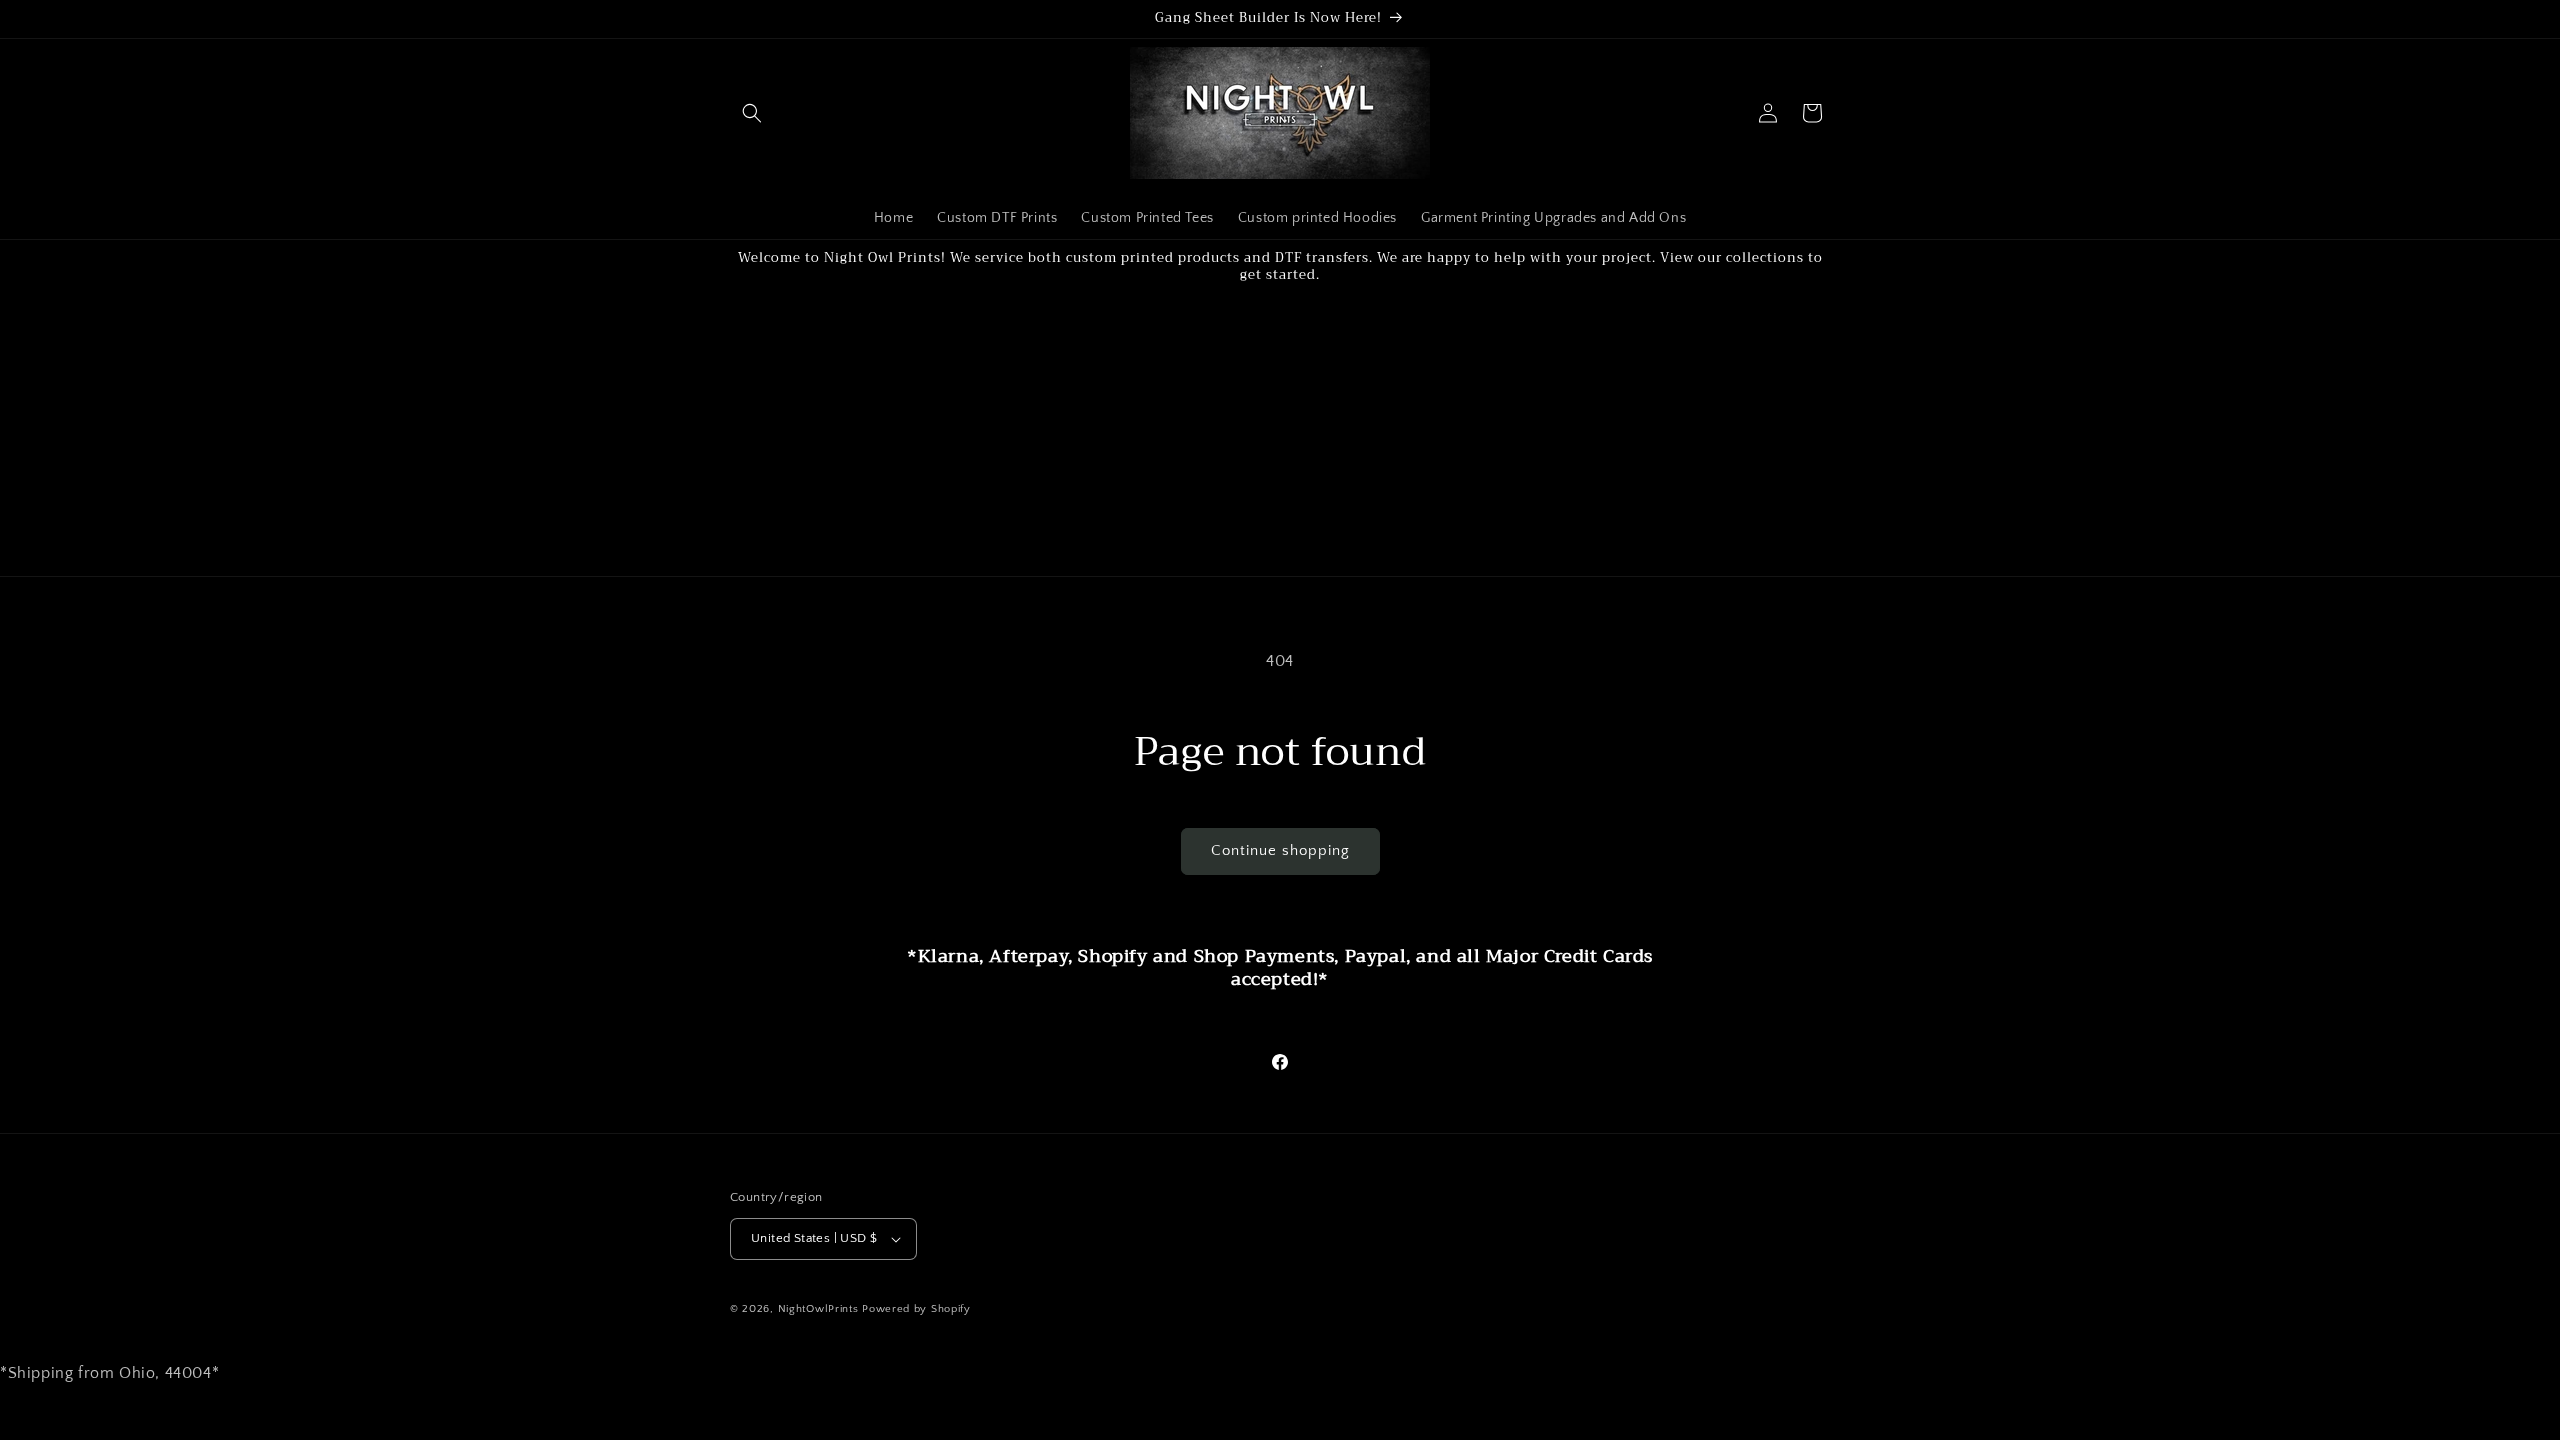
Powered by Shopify (916, 1309)
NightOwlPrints (818, 1309)
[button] (752, 113)
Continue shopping (1280, 850)
